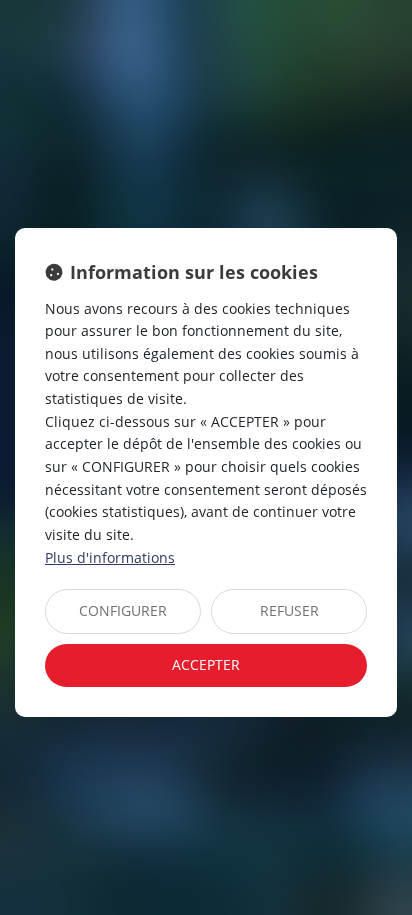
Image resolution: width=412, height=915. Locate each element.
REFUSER (289, 610)
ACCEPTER (206, 664)
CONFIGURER (123, 610)
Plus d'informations (110, 557)
